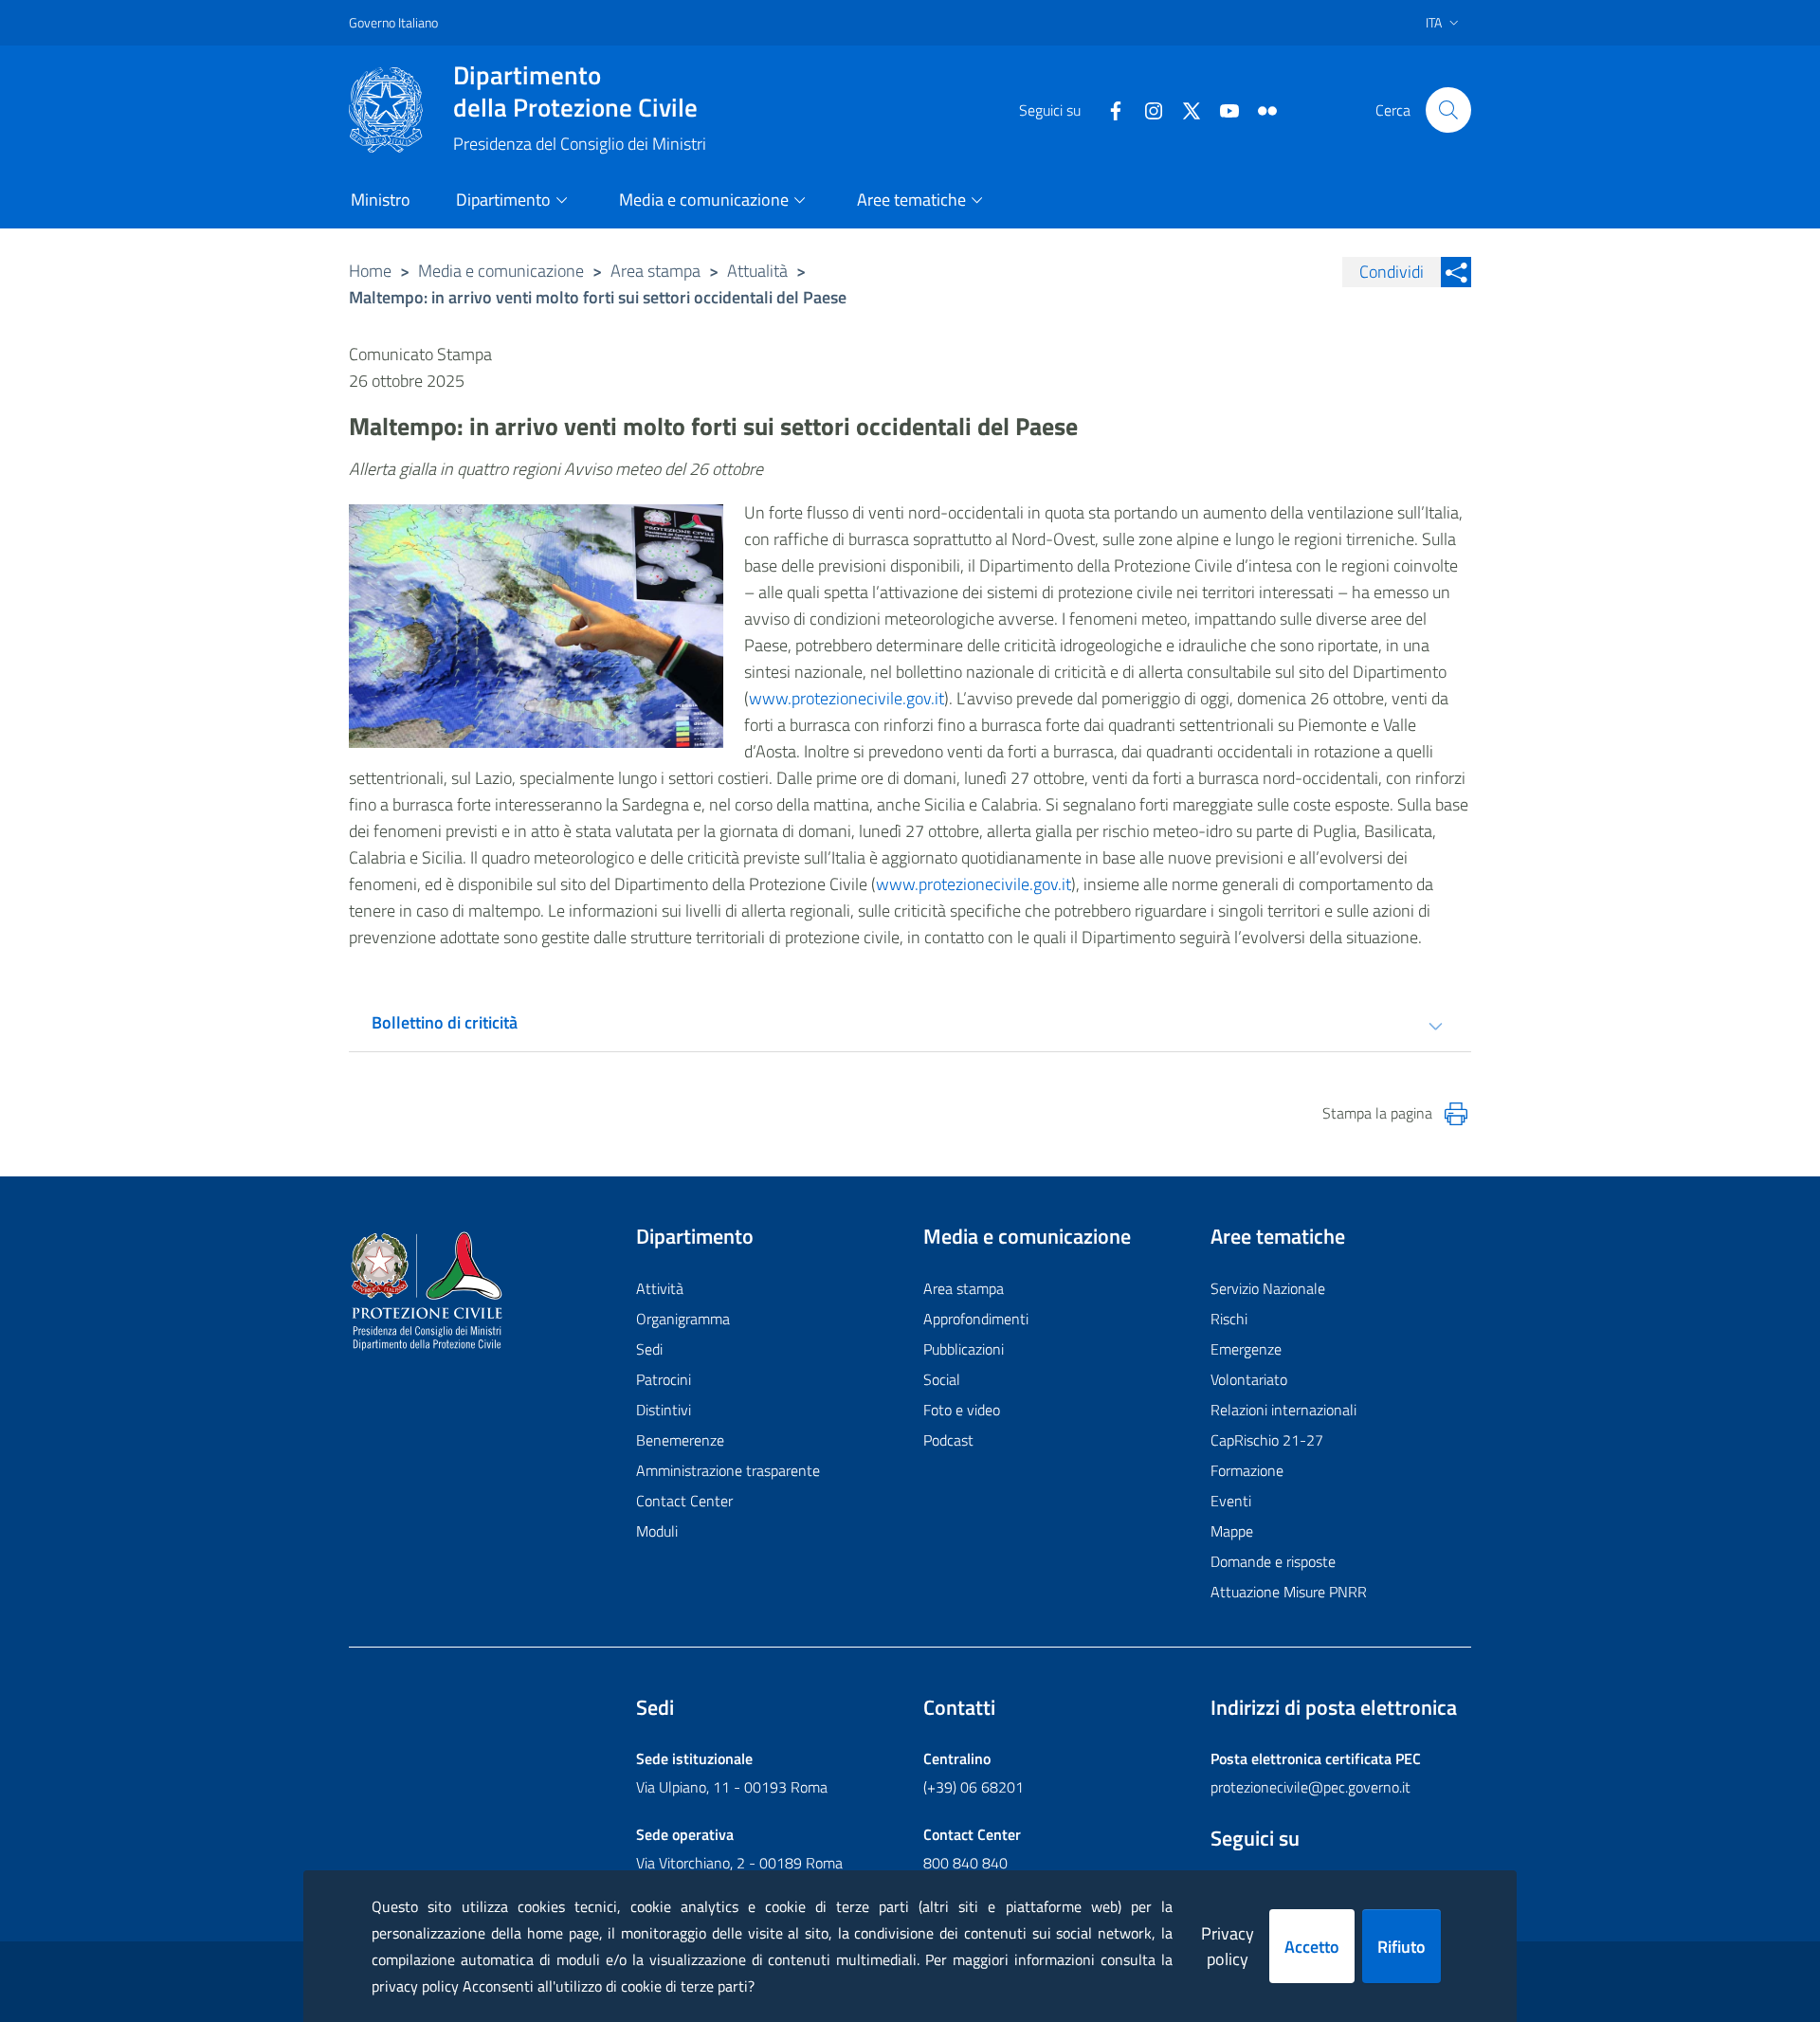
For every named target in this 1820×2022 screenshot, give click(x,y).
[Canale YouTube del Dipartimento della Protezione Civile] (1222, 109)
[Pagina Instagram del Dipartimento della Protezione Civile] (1146, 109)
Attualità (757, 271)
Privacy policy (1228, 1946)
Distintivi (664, 1410)
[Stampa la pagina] (1456, 1114)
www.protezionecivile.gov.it (846, 698)
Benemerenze (680, 1440)
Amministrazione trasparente (728, 1470)
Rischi (1229, 1319)
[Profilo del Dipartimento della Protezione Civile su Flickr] (1260, 109)
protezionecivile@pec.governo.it (1310, 1787)
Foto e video (962, 1410)
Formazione (1247, 1470)
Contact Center (684, 1501)
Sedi (649, 1349)
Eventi (1231, 1501)
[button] (1448, 110)
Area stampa (655, 271)
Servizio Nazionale (1268, 1288)
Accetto (1312, 1947)
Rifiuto (1401, 1947)
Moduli (657, 1531)
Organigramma (683, 1319)
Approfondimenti (976, 1319)
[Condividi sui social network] (1456, 272)
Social (942, 1379)
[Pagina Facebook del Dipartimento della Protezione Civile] (1108, 109)
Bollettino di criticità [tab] (445, 1022)
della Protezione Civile (575, 91)
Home (370, 271)
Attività (660, 1288)
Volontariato (1249, 1379)
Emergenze (1246, 1349)
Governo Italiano (393, 22)
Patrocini (664, 1379)
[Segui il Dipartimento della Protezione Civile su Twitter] (1184, 109)
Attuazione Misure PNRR (1289, 1592)
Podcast (948, 1440)
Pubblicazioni (964, 1349)
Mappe (1232, 1531)
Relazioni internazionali (1283, 1410)
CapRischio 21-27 (1267, 1440)
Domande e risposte (1273, 1561)
